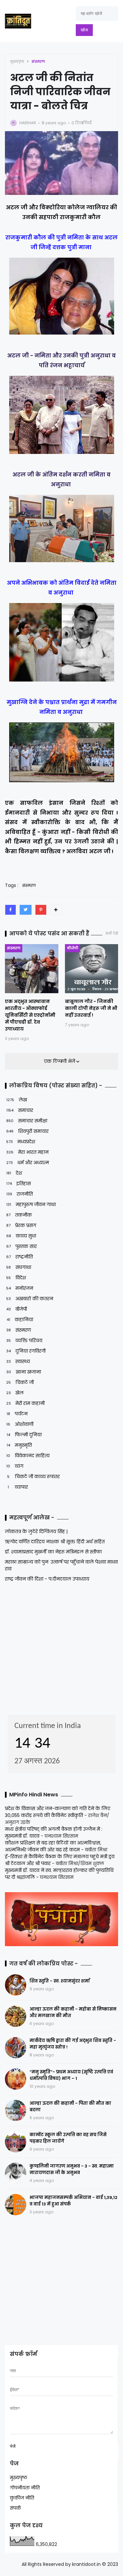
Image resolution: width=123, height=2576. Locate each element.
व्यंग (15, 1466)
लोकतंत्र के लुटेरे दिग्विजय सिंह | (36, 1531)
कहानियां (20, 1320)
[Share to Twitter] (26, 910)
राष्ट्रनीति (20, 1257)
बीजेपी (72, 948)
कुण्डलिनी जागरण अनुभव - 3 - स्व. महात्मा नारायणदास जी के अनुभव (72, 2169)
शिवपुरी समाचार (27, 1131)
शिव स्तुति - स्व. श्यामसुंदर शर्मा (60, 1981)
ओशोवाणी (20, 1424)
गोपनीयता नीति (25, 2488)
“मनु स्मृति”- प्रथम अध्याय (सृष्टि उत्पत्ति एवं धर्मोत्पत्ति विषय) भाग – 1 (71, 2075)
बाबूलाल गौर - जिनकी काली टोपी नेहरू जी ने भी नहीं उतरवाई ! (91, 1008)
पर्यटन (17, 1414)
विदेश (16, 1278)
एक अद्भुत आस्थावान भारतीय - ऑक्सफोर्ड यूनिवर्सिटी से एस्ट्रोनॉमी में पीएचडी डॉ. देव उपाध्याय (30, 1015)
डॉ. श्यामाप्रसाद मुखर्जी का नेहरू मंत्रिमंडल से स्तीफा (53, 1552)
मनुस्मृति (19, 1445)
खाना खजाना (24, 1372)
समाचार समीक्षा (27, 1121)
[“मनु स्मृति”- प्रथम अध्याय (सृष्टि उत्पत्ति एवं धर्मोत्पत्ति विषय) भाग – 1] (16, 2079)
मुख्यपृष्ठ (17, 61)
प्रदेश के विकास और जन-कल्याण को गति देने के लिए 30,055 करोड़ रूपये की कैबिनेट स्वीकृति (58, 1812)
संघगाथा (19, 1267)
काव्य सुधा (21, 1236)
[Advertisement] (46, 1646)
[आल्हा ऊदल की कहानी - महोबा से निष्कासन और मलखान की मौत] (16, 2016)
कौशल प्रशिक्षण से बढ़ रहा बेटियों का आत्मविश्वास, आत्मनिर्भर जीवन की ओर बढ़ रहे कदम (53, 1846)
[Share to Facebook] (10, 910)
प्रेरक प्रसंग (21, 1225)
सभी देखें (112, 934)
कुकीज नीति (22, 2498)
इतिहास (19, 1184)
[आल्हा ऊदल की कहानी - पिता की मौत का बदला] (16, 2110)
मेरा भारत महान (27, 1152)
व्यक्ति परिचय (24, 1340)
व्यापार (18, 1487)
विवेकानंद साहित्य (28, 1456)
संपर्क (15, 2508)
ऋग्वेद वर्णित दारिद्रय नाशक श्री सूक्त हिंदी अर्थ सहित (55, 1542)
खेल (15, 1393)
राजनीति (20, 1194)
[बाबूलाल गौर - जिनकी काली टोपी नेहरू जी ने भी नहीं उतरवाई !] (92, 969)
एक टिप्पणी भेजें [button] (60, 1061)
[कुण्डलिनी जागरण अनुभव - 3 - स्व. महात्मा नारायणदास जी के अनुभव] (16, 2173)
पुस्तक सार (21, 1246)
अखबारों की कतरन (30, 1299)
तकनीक (19, 1215)
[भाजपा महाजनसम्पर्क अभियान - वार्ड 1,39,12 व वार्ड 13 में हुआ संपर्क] (16, 2205)
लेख (17, 1100)
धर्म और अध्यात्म (28, 1163)
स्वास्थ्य (18, 1361)
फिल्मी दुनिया (24, 1435)
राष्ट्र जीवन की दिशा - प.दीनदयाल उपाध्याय (47, 1579)
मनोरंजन (20, 1288)
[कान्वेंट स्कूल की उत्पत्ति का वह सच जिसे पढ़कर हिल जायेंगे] (16, 2142)
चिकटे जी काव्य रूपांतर (33, 1477)
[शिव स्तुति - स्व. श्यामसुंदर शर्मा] (16, 1985)
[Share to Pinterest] (41, 910)
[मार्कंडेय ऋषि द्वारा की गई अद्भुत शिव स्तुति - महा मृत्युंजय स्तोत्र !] (16, 2048)
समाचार (20, 1110)
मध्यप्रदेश (21, 1142)
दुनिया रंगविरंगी (26, 1351)
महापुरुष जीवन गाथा (31, 1204)
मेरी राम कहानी (25, 1403)
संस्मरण (38, 61)
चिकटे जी (20, 1382)
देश (14, 1173)
